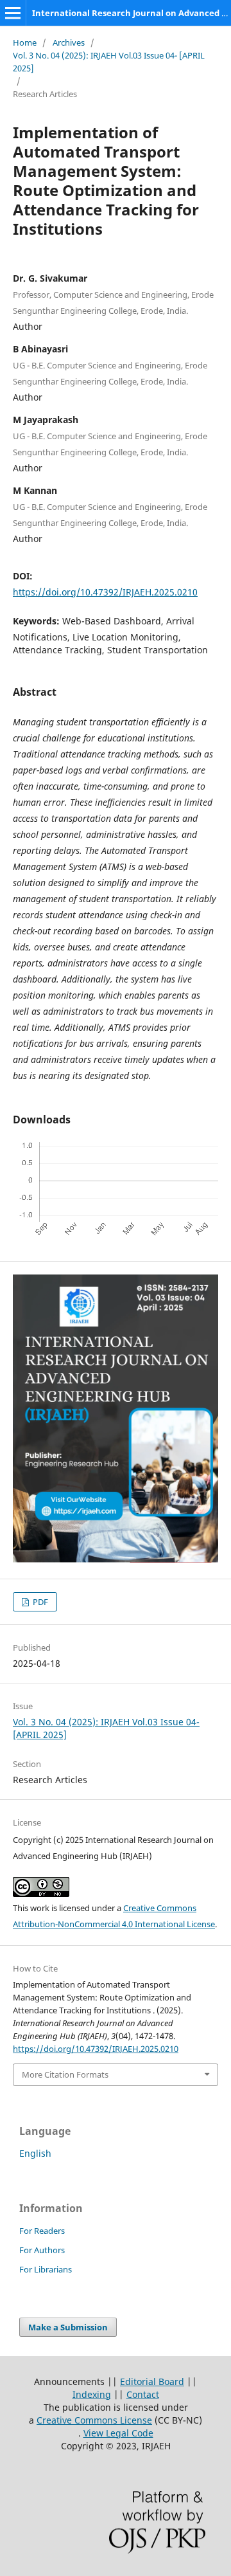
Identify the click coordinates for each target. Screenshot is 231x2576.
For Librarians (46, 2269)
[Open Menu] (13, 13)
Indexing (92, 2394)
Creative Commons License (94, 2420)
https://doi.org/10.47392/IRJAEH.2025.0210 (105, 592)
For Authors (42, 2250)
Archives (69, 42)
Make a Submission (68, 2327)
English (35, 2153)
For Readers (42, 2231)
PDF (39, 1602)
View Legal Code (118, 2433)
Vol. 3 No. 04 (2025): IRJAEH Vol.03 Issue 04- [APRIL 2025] (109, 62)
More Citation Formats (65, 2074)
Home (25, 42)
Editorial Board (152, 2381)
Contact (143, 2394)
